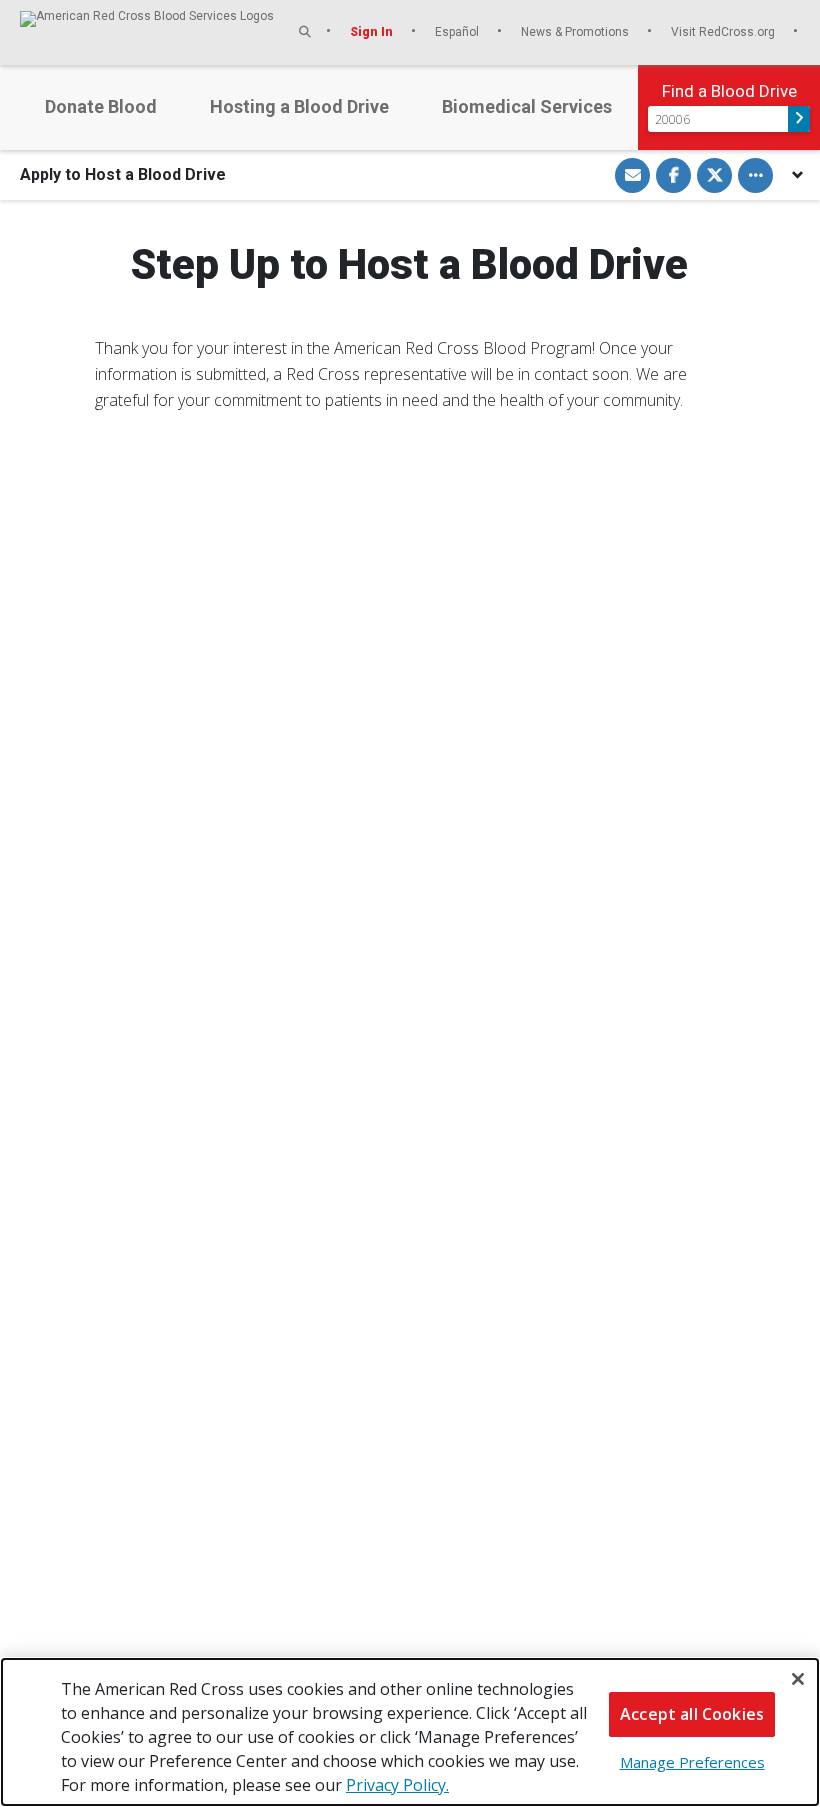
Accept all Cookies (692, 1714)
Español (458, 31)
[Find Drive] (799, 119)
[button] (305, 31)
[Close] (798, 1679)
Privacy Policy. (397, 1785)
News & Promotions (576, 31)
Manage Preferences (692, 1762)
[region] (410, 1732)
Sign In (373, 31)
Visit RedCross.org (724, 31)
